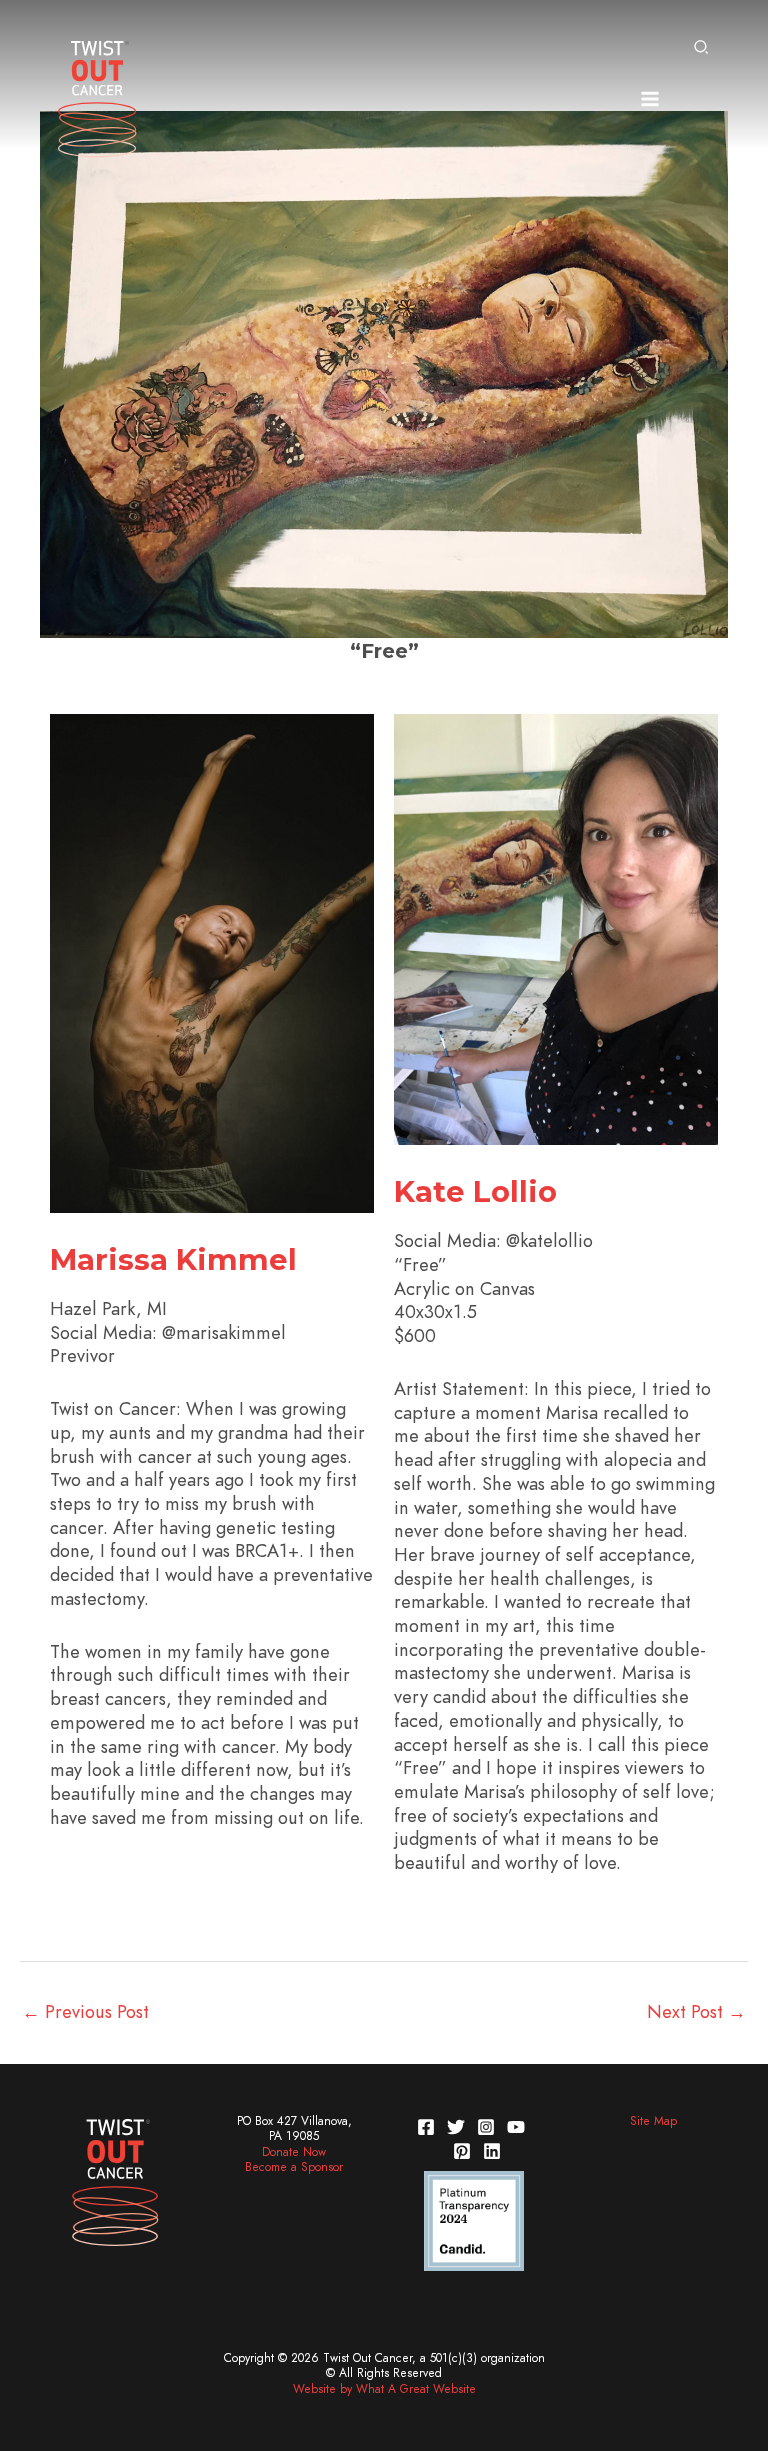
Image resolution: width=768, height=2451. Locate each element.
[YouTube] (516, 2127)
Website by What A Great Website (384, 2389)
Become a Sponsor (294, 2167)
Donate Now (294, 2152)
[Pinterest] (462, 2151)
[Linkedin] (492, 2151)
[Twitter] (456, 2127)
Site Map (653, 2121)
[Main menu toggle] (649, 98)
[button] (702, 49)
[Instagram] (486, 2127)
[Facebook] (426, 2127)
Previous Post (85, 2011)
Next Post (696, 2011)
